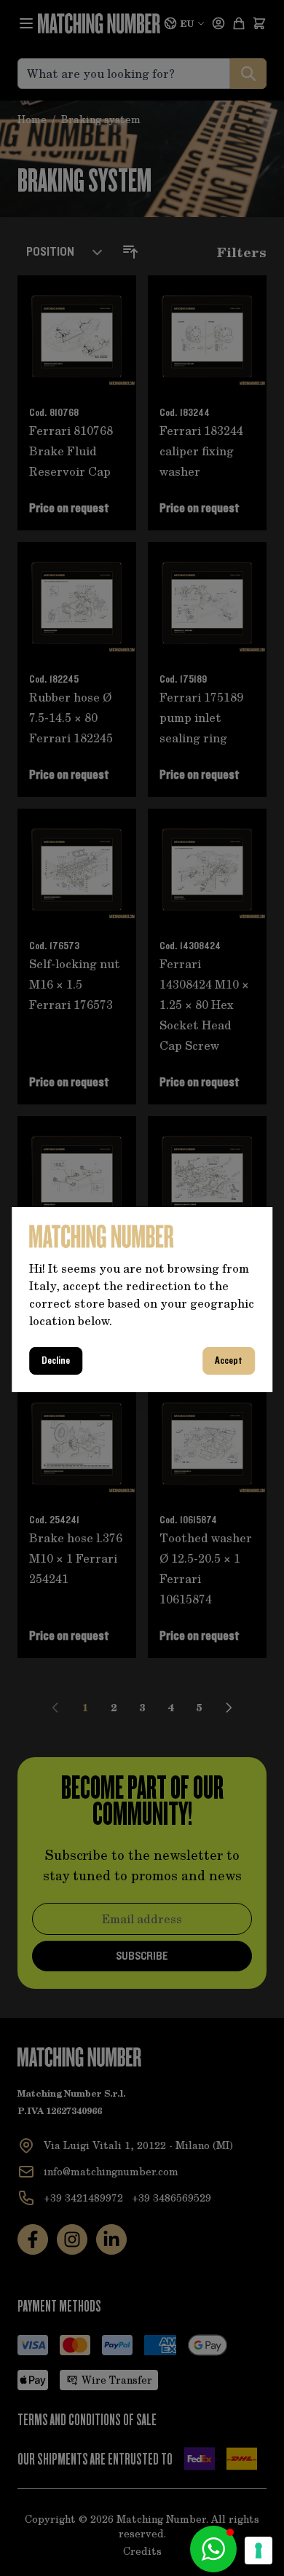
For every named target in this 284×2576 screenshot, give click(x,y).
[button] (213, 2549)
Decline (56, 1361)
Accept (229, 1361)
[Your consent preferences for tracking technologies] (259, 2551)
